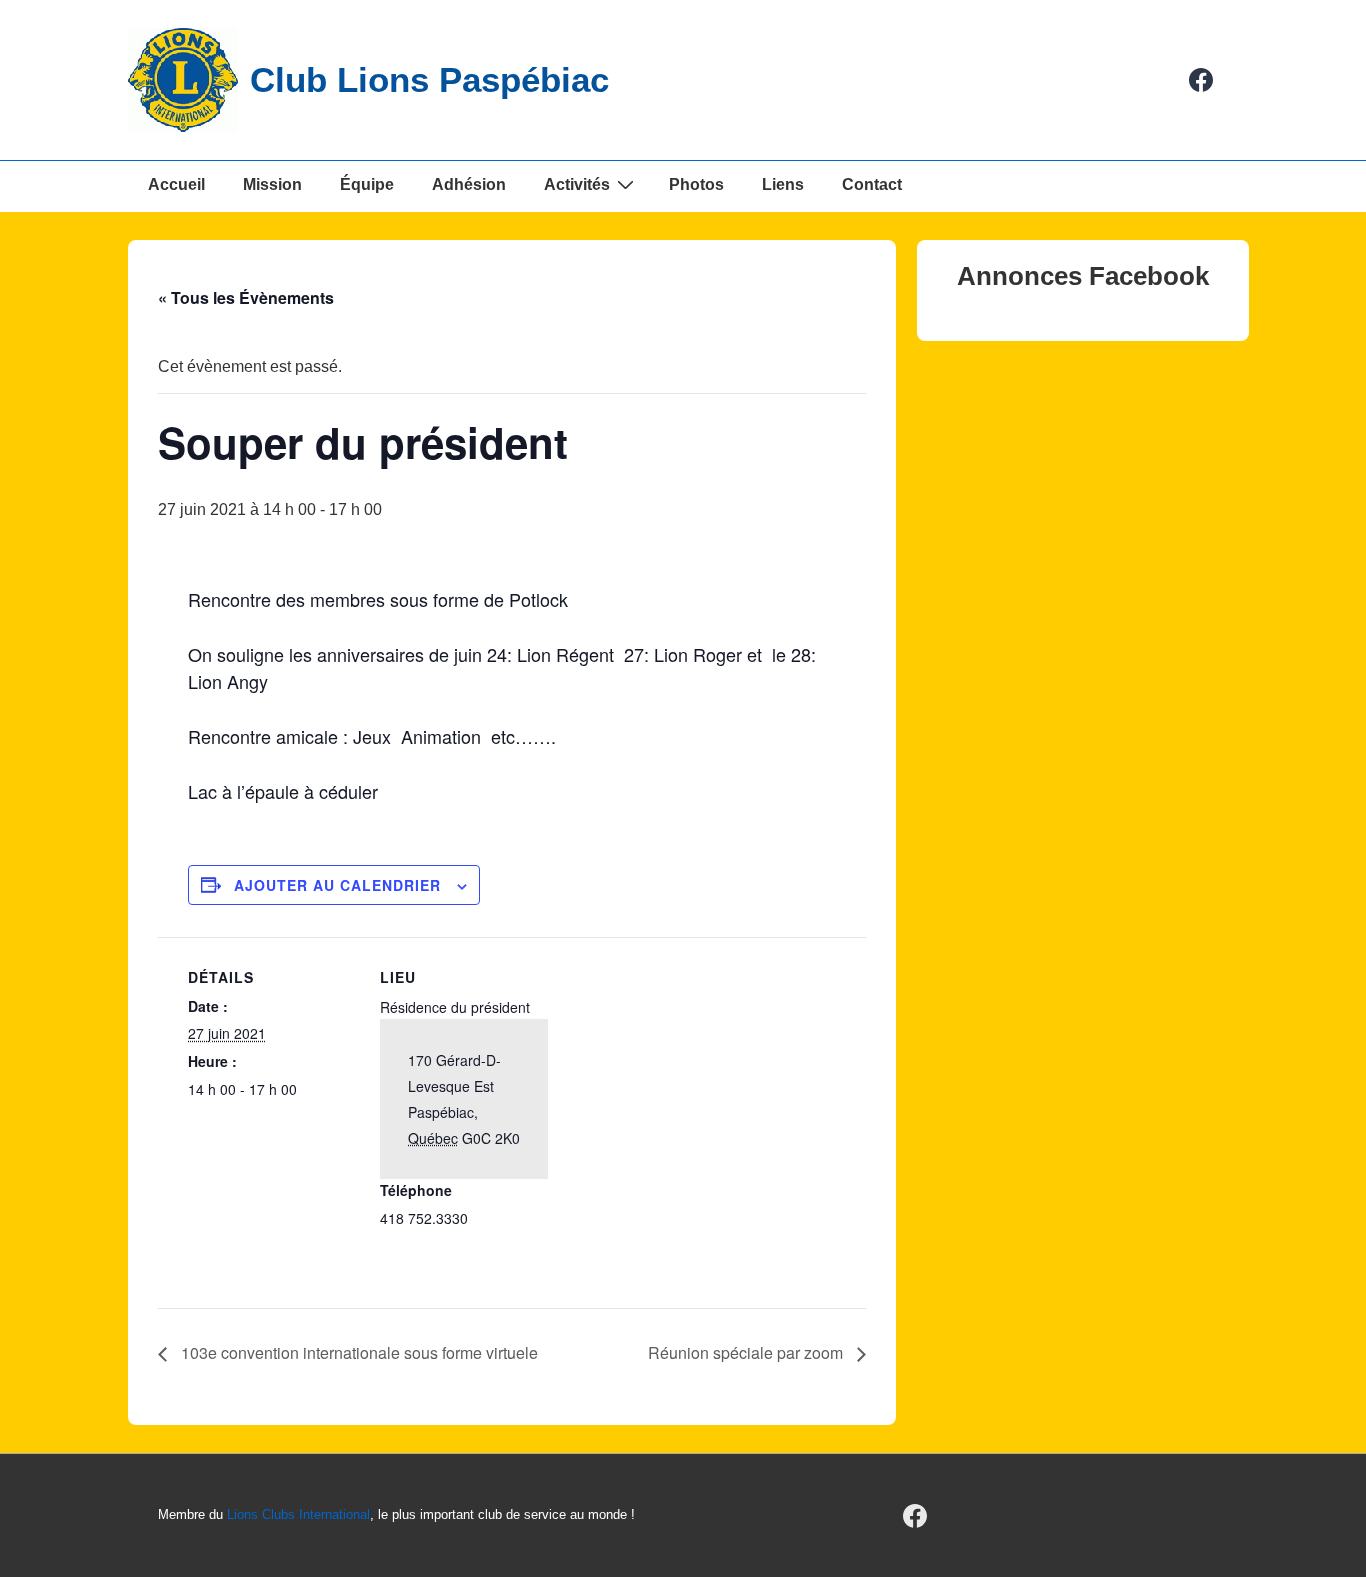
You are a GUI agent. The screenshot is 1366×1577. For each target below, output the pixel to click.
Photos (696, 184)
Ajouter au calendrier (337, 885)
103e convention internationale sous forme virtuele (357, 1352)
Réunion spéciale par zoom (747, 1352)
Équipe (367, 184)
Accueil (176, 184)
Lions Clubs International (298, 1514)
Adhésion (469, 184)
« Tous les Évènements (246, 297)
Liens (783, 184)
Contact (872, 184)
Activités (577, 184)
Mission (272, 184)
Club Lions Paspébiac (429, 79)
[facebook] (1201, 80)
